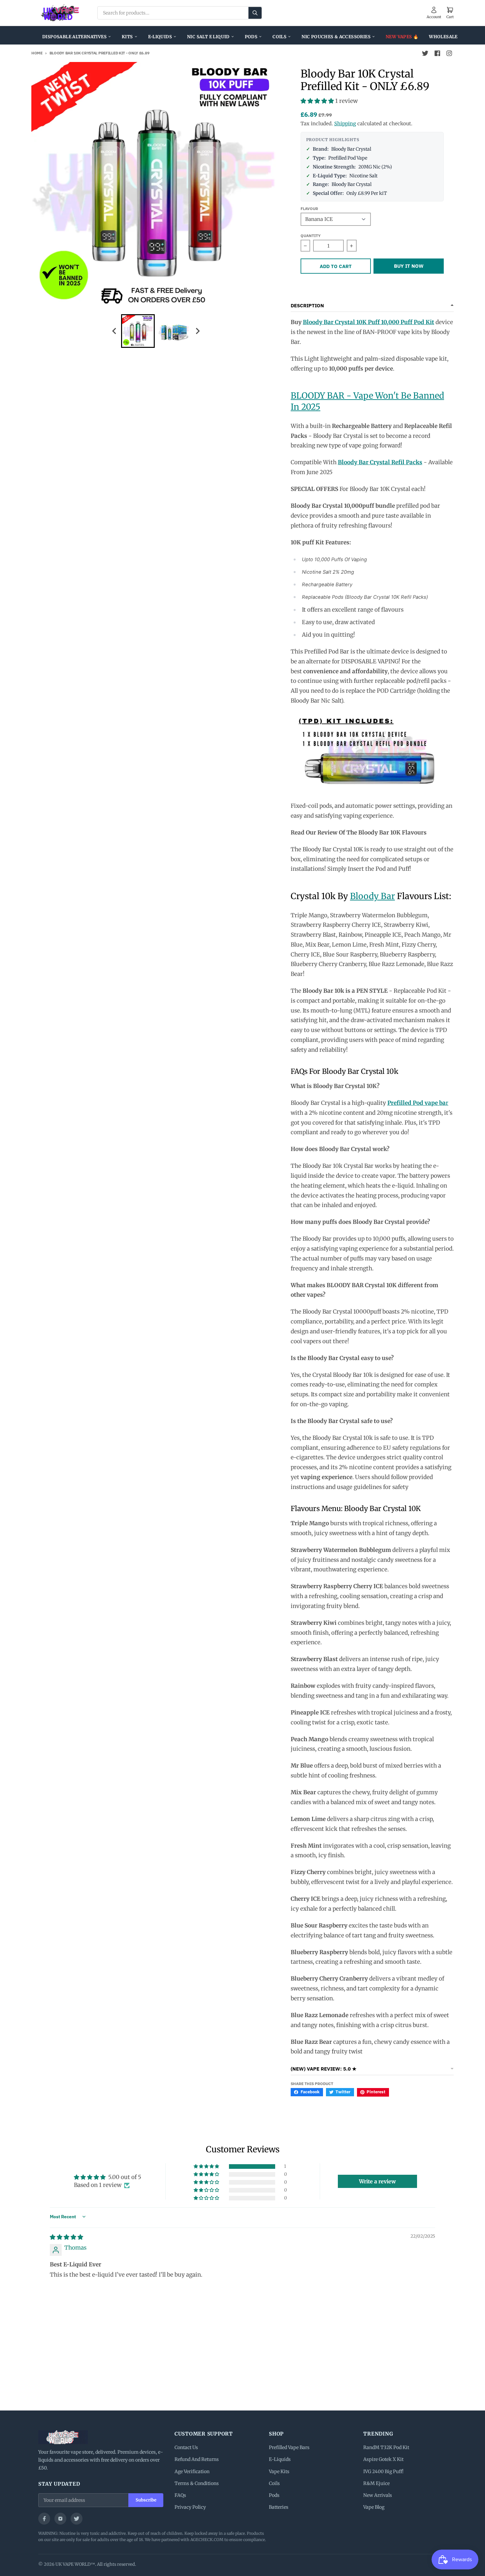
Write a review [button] (377, 2181)
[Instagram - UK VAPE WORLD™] (449, 53)
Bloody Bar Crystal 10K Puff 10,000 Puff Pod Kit (369, 322)
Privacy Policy (190, 2507)
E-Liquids (160, 37)
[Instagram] (60, 2519)
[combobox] (180, 13)
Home (37, 53)
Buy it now (409, 266)
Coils (279, 37)
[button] (318, 101)
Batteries (279, 2507)
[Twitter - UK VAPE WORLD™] (425, 53)
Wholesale (443, 37)
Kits (127, 37)
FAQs (180, 2495)
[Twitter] (77, 2519)
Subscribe (146, 2500)
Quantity (311, 236)
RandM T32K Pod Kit (386, 2447)
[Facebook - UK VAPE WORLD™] (437, 53)
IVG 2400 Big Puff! (383, 2471)
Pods (251, 37)
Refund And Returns (197, 2459)
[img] (66, 2237)
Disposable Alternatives (74, 37)
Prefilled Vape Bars (289, 2447)
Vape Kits (279, 2471)
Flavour (309, 209)
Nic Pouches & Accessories (336, 37)
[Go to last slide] (115, 331)
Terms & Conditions (197, 2483)
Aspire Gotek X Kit (383, 2459)
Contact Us (186, 2447)
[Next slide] (198, 331)
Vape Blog (374, 2507)
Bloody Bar (372, 896)
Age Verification (192, 2471)
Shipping (345, 123)
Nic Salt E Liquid (208, 37)
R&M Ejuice (376, 2483)
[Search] (255, 13)
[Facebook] (44, 2519)
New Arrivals (378, 2495)
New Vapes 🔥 (402, 37)
